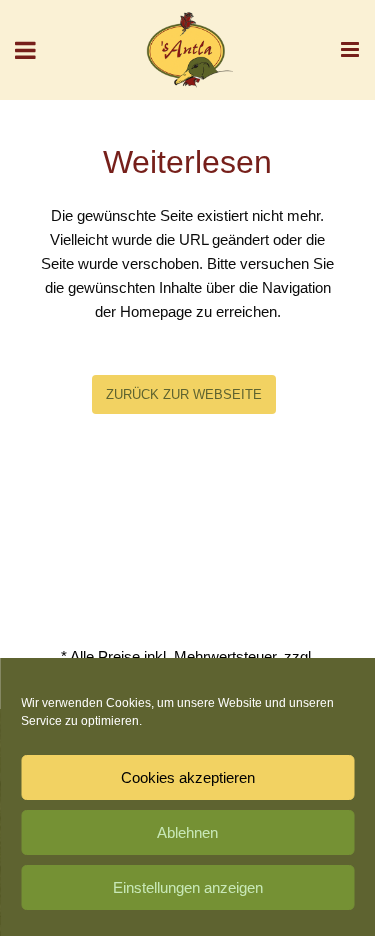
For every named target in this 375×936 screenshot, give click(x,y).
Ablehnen (187, 832)
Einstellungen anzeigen (188, 887)
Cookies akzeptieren (188, 777)
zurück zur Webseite (184, 394)
